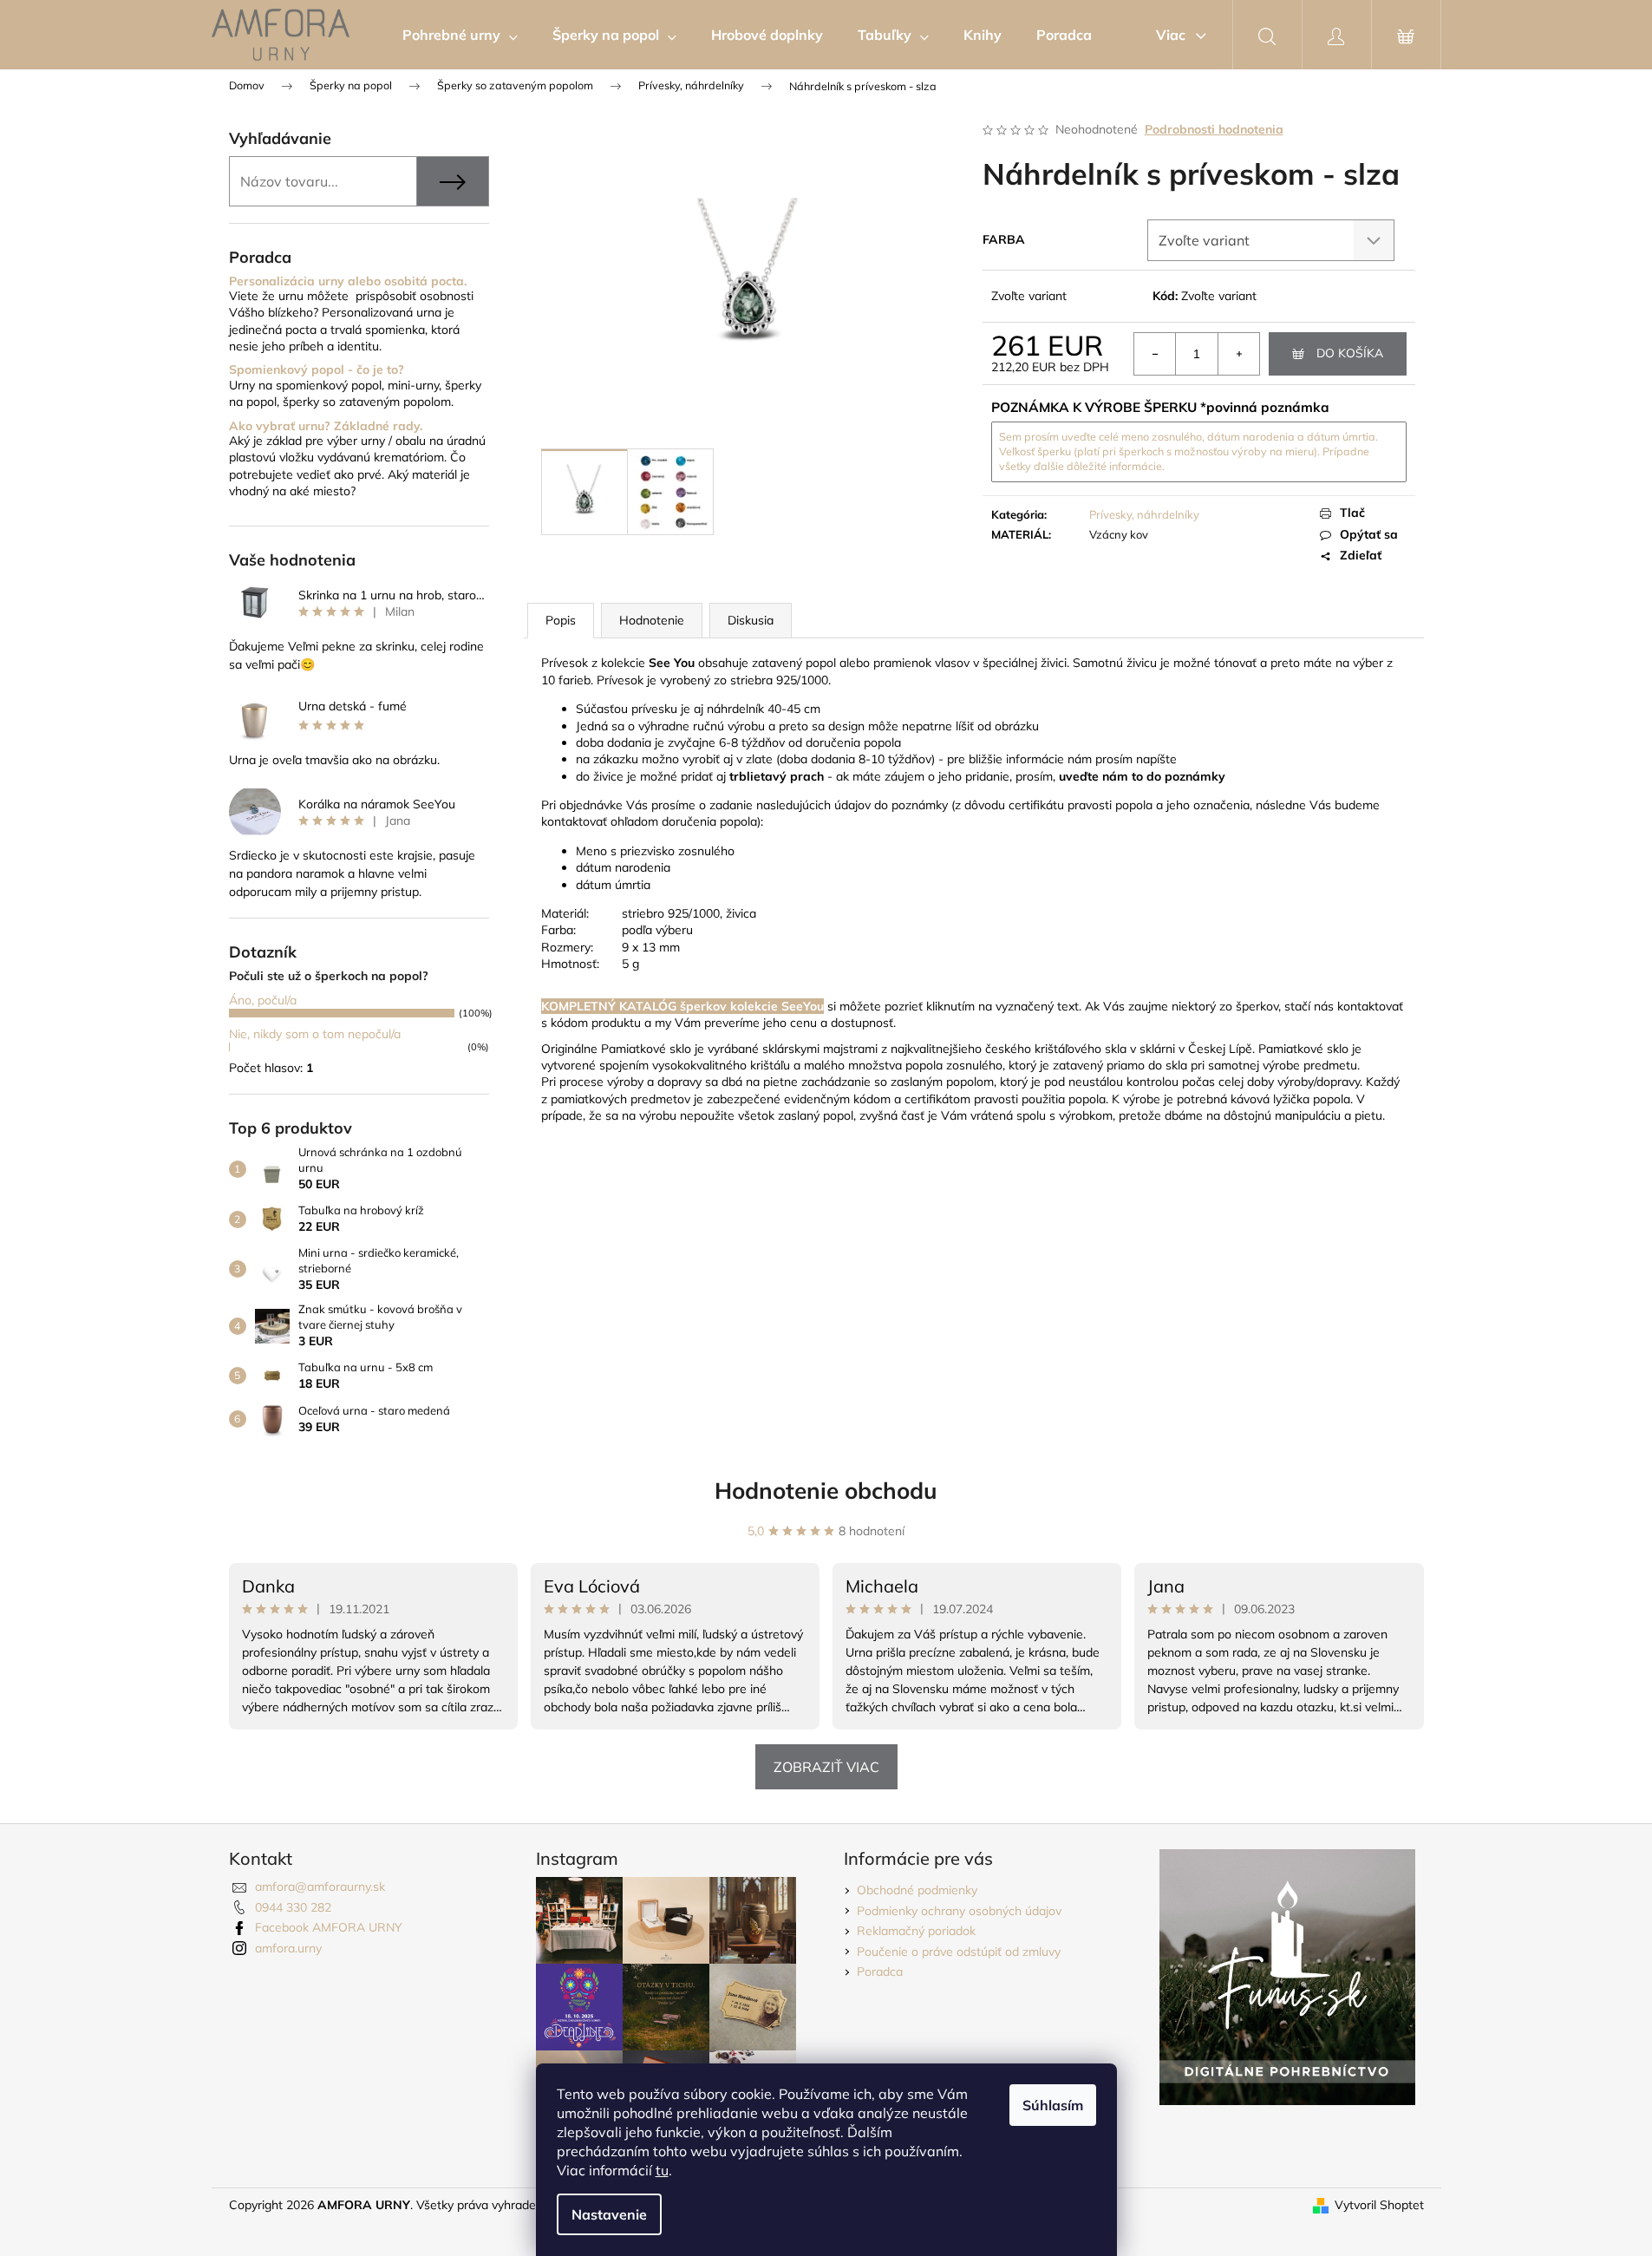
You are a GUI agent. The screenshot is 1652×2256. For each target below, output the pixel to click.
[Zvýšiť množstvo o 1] (1238, 354)
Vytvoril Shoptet (1379, 2205)
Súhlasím (1053, 2105)
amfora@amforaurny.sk (320, 1887)
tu (662, 2170)
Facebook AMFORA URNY (329, 1927)
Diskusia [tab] (751, 620)
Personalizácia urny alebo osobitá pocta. (348, 281)
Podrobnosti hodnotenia (1214, 129)
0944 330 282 (293, 1907)
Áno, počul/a (263, 1000)
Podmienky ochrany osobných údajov (959, 1911)
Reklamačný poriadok (916, 1931)
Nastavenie (609, 2214)
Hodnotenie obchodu (826, 1491)
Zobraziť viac (826, 1767)
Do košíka (1350, 353)
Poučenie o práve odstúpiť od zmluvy (959, 1952)
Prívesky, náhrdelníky (1144, 514)
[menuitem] (460, 35)
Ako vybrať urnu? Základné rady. (326, 426)
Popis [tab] (561, 620)
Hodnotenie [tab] (652, 620)
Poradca (880, 1972)
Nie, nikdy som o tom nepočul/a (315, 1034)
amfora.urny (288, 1948)
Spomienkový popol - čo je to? (317, 370)
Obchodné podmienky (917, 1890)
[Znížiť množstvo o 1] (1155, 354)
